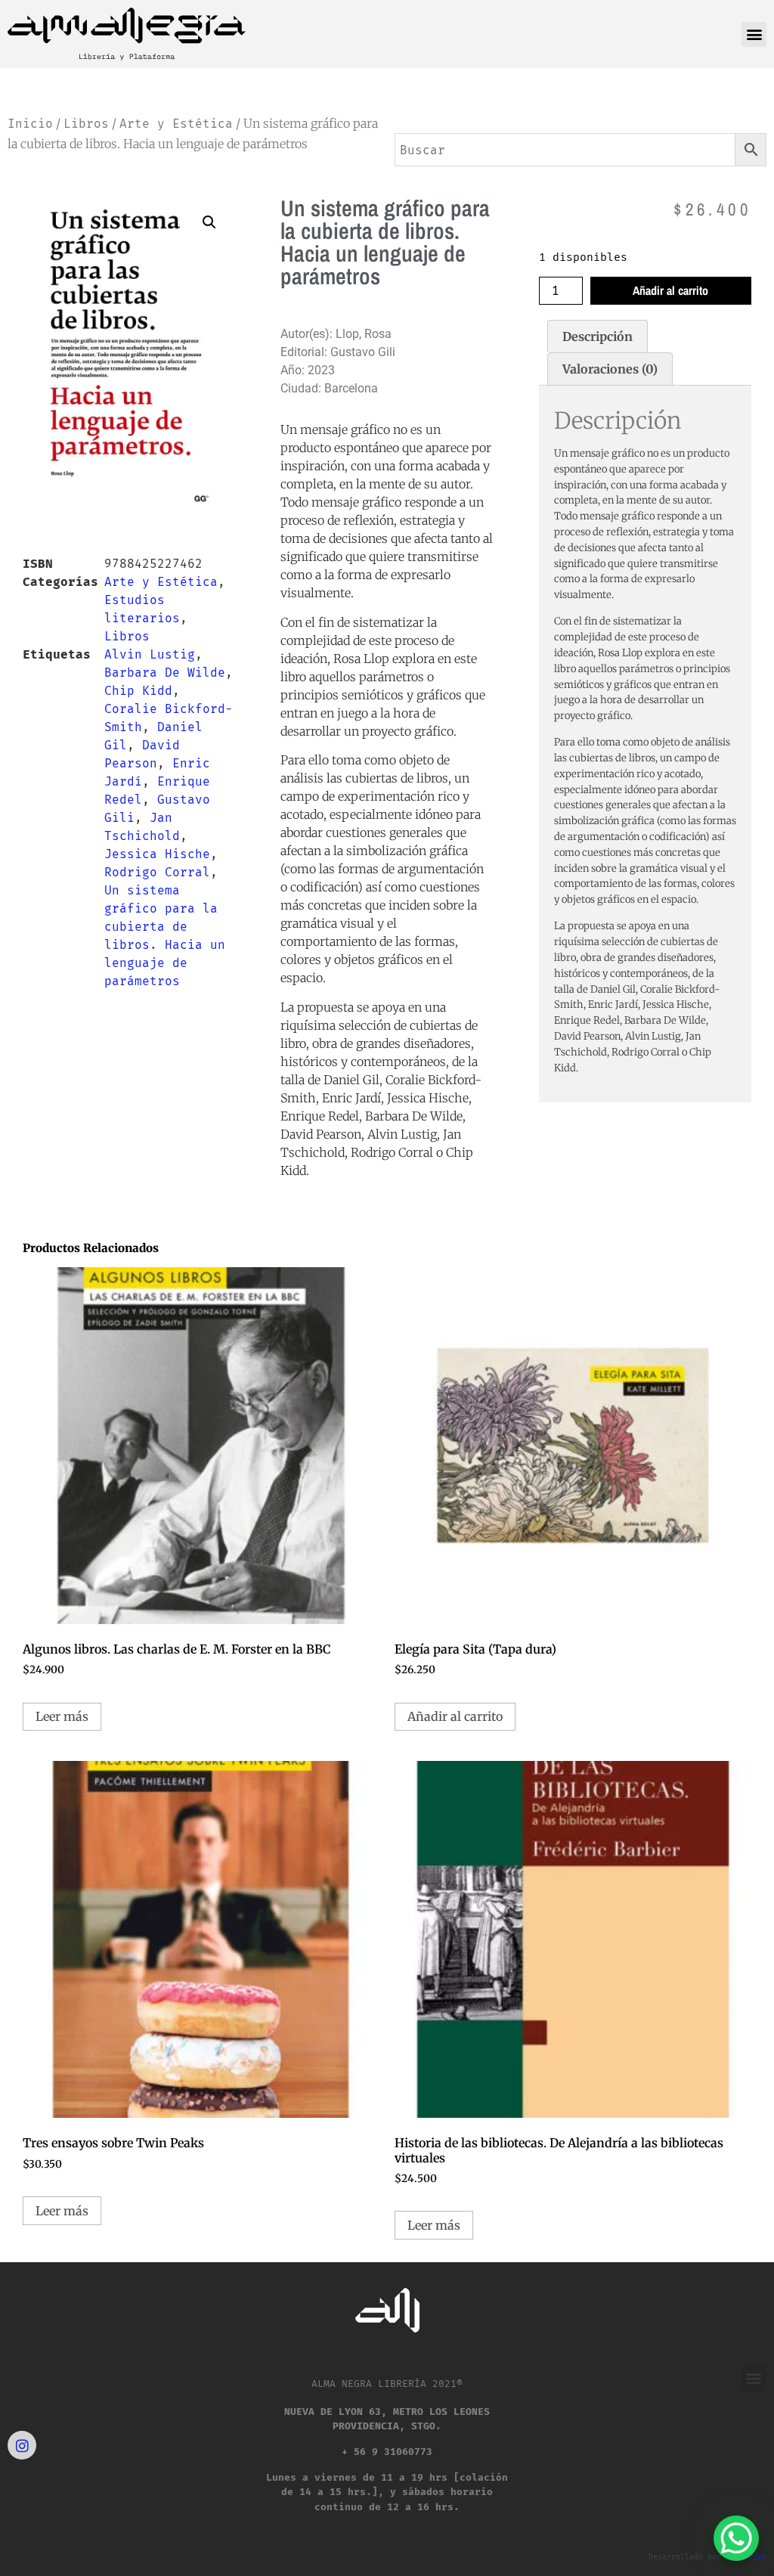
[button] (754, 34)
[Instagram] (22, 2445)
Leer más (62, 1716)
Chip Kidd (138, 691)
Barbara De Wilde (165, 673)
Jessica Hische (157, 854)
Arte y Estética (176, 124)
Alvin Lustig (150, 654)
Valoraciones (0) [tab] (610, 369)
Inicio (30, 124)
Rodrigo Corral (157, 872)
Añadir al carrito (670, 290)
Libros (86, 124)
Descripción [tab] (598, 336)
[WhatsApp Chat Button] (736, 2538)
